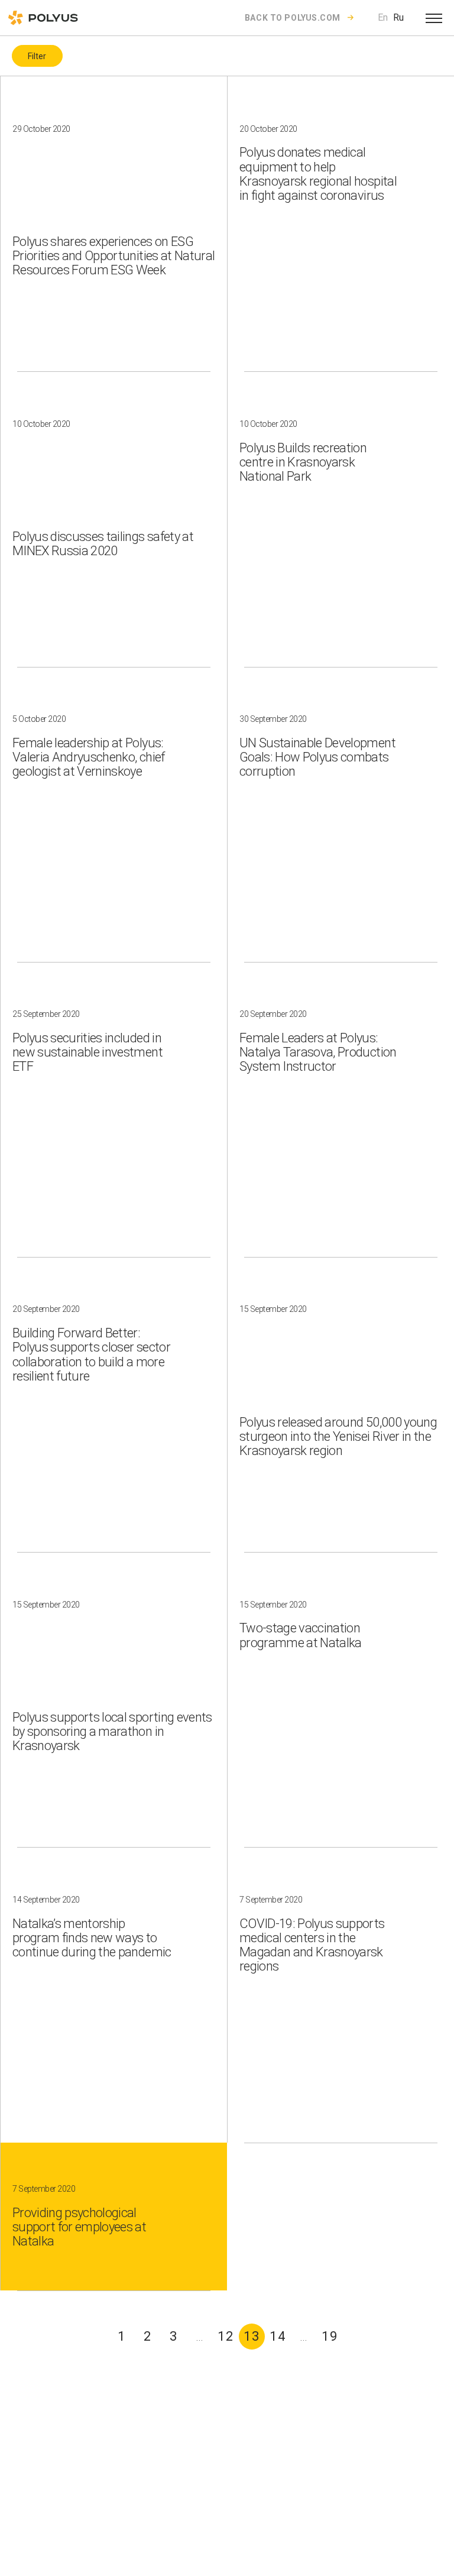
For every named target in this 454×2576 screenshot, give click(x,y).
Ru (398, 17)
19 (330, 2336)
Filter (37, 56)
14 (278, 2336)
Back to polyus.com (293, 18)
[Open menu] (434, 18)
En (383, 17)
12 (226, 2336)
